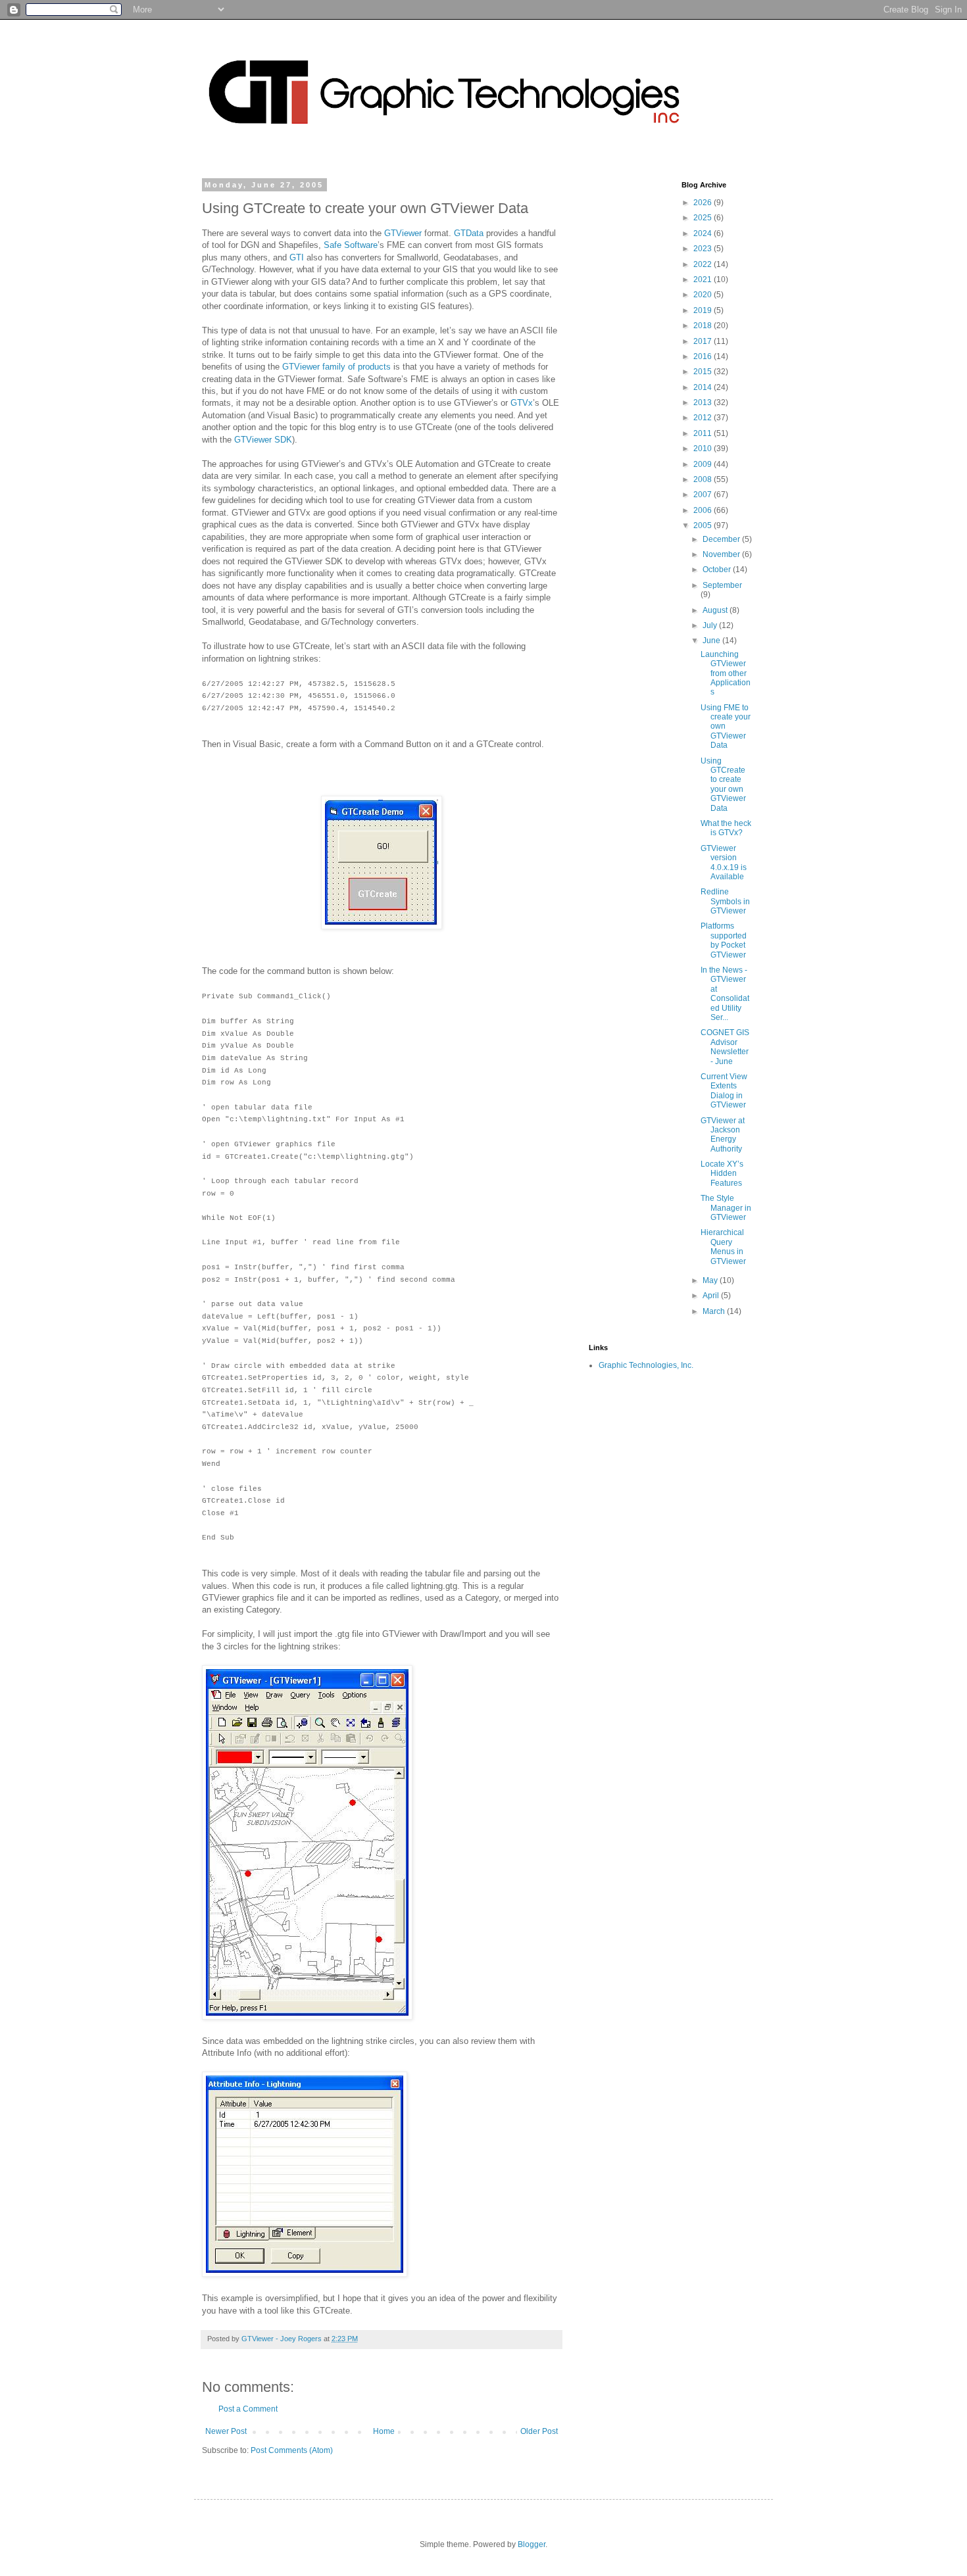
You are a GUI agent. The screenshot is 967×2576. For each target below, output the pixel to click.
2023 (704, 249)
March (715, 1311)
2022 (704, 264)
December (722, 539)
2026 (704, 203)
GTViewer (403, 233)
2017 (704, 341)
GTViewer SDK (263, 440)
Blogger (532, 2544)
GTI (297, 257)
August (716, 610)
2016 (704, 356)
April (712, 1296)
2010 (704, 449)
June (712, 641)
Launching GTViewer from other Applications (726, 673)
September (722, 585)
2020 (704, 295)
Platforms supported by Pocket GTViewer (724, 940)
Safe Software (351, 245)
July (711, 625)
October (718, 570)
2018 (704, 326)
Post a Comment (248, 2409)
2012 (704, 418)
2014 (704, 387)
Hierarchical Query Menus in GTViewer (723, 1247)
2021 (704, 279)
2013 (704, 402)
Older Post (539, 2431)
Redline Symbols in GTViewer (725, 901)
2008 (704, 479)
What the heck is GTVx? (726, 828)
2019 (704, 310)
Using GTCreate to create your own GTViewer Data (723, 785)
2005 (704, 525)
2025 (704, 218)
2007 (704, 495)
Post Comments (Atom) (292, 2450)
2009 (704, 464)
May (711, 1280)
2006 (704, 510)
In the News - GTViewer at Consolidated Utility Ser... (725, 994)
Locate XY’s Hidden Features (722, 1174)
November (722, 554)
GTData (469, 233)
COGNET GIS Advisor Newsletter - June (725, 1047)
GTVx (522, 403)
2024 (704, 233)
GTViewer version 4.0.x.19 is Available (724, 863)
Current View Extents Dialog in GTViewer (724, 1091)
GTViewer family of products (336, 367)
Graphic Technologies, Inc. (646, 1365)
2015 (704, 372)
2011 (704, 433)
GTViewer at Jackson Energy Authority (723, 1135)
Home (384, 2431)
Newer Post (226, 2431)
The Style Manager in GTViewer (726, 1208)
